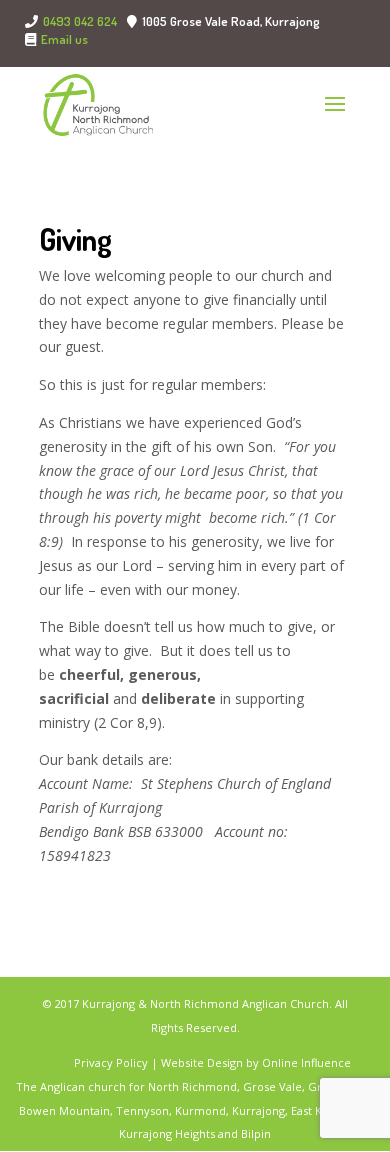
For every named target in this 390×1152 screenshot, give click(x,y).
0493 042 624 (80, 21)
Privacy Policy (112, 1062)
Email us (64, 40)
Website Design (202, 1062)
